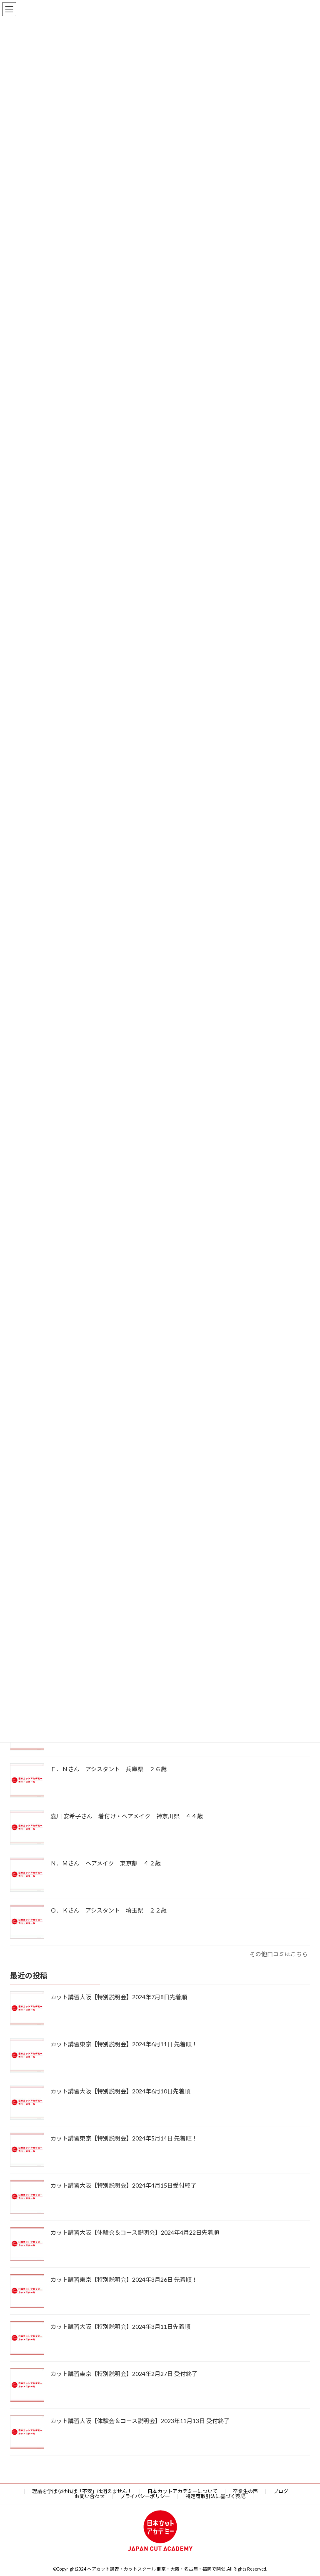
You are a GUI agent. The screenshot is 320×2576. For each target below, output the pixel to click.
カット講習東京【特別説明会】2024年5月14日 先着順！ (124, 2139)
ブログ (281, 2491)
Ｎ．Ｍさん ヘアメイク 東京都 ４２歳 (109, 1863)
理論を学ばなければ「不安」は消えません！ (82, 2491)
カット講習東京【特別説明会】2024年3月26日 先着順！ (124, 2280)
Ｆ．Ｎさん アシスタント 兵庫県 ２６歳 (111, 1769)
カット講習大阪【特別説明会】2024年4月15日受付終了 (123, 2186)
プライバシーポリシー (145, 2496)
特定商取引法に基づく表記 (215, 2496)
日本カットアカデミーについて (182, 2491)
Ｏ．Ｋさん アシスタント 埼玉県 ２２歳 (111, 1910)
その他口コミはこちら (279, 1954)
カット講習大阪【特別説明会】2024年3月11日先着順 (120, 2327)
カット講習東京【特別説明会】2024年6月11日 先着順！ (124, 2044)
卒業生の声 (245, 2491)
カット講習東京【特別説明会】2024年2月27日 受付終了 (124, 2374)
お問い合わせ (90, 2496)
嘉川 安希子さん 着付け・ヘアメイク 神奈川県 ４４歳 (130, 1816)
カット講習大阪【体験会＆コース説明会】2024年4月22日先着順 (135, 2233)
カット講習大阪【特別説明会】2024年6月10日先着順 (120, 2092)
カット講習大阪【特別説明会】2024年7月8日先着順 (119, 1997)
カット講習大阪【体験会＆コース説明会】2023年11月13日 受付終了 (140, 2421)
